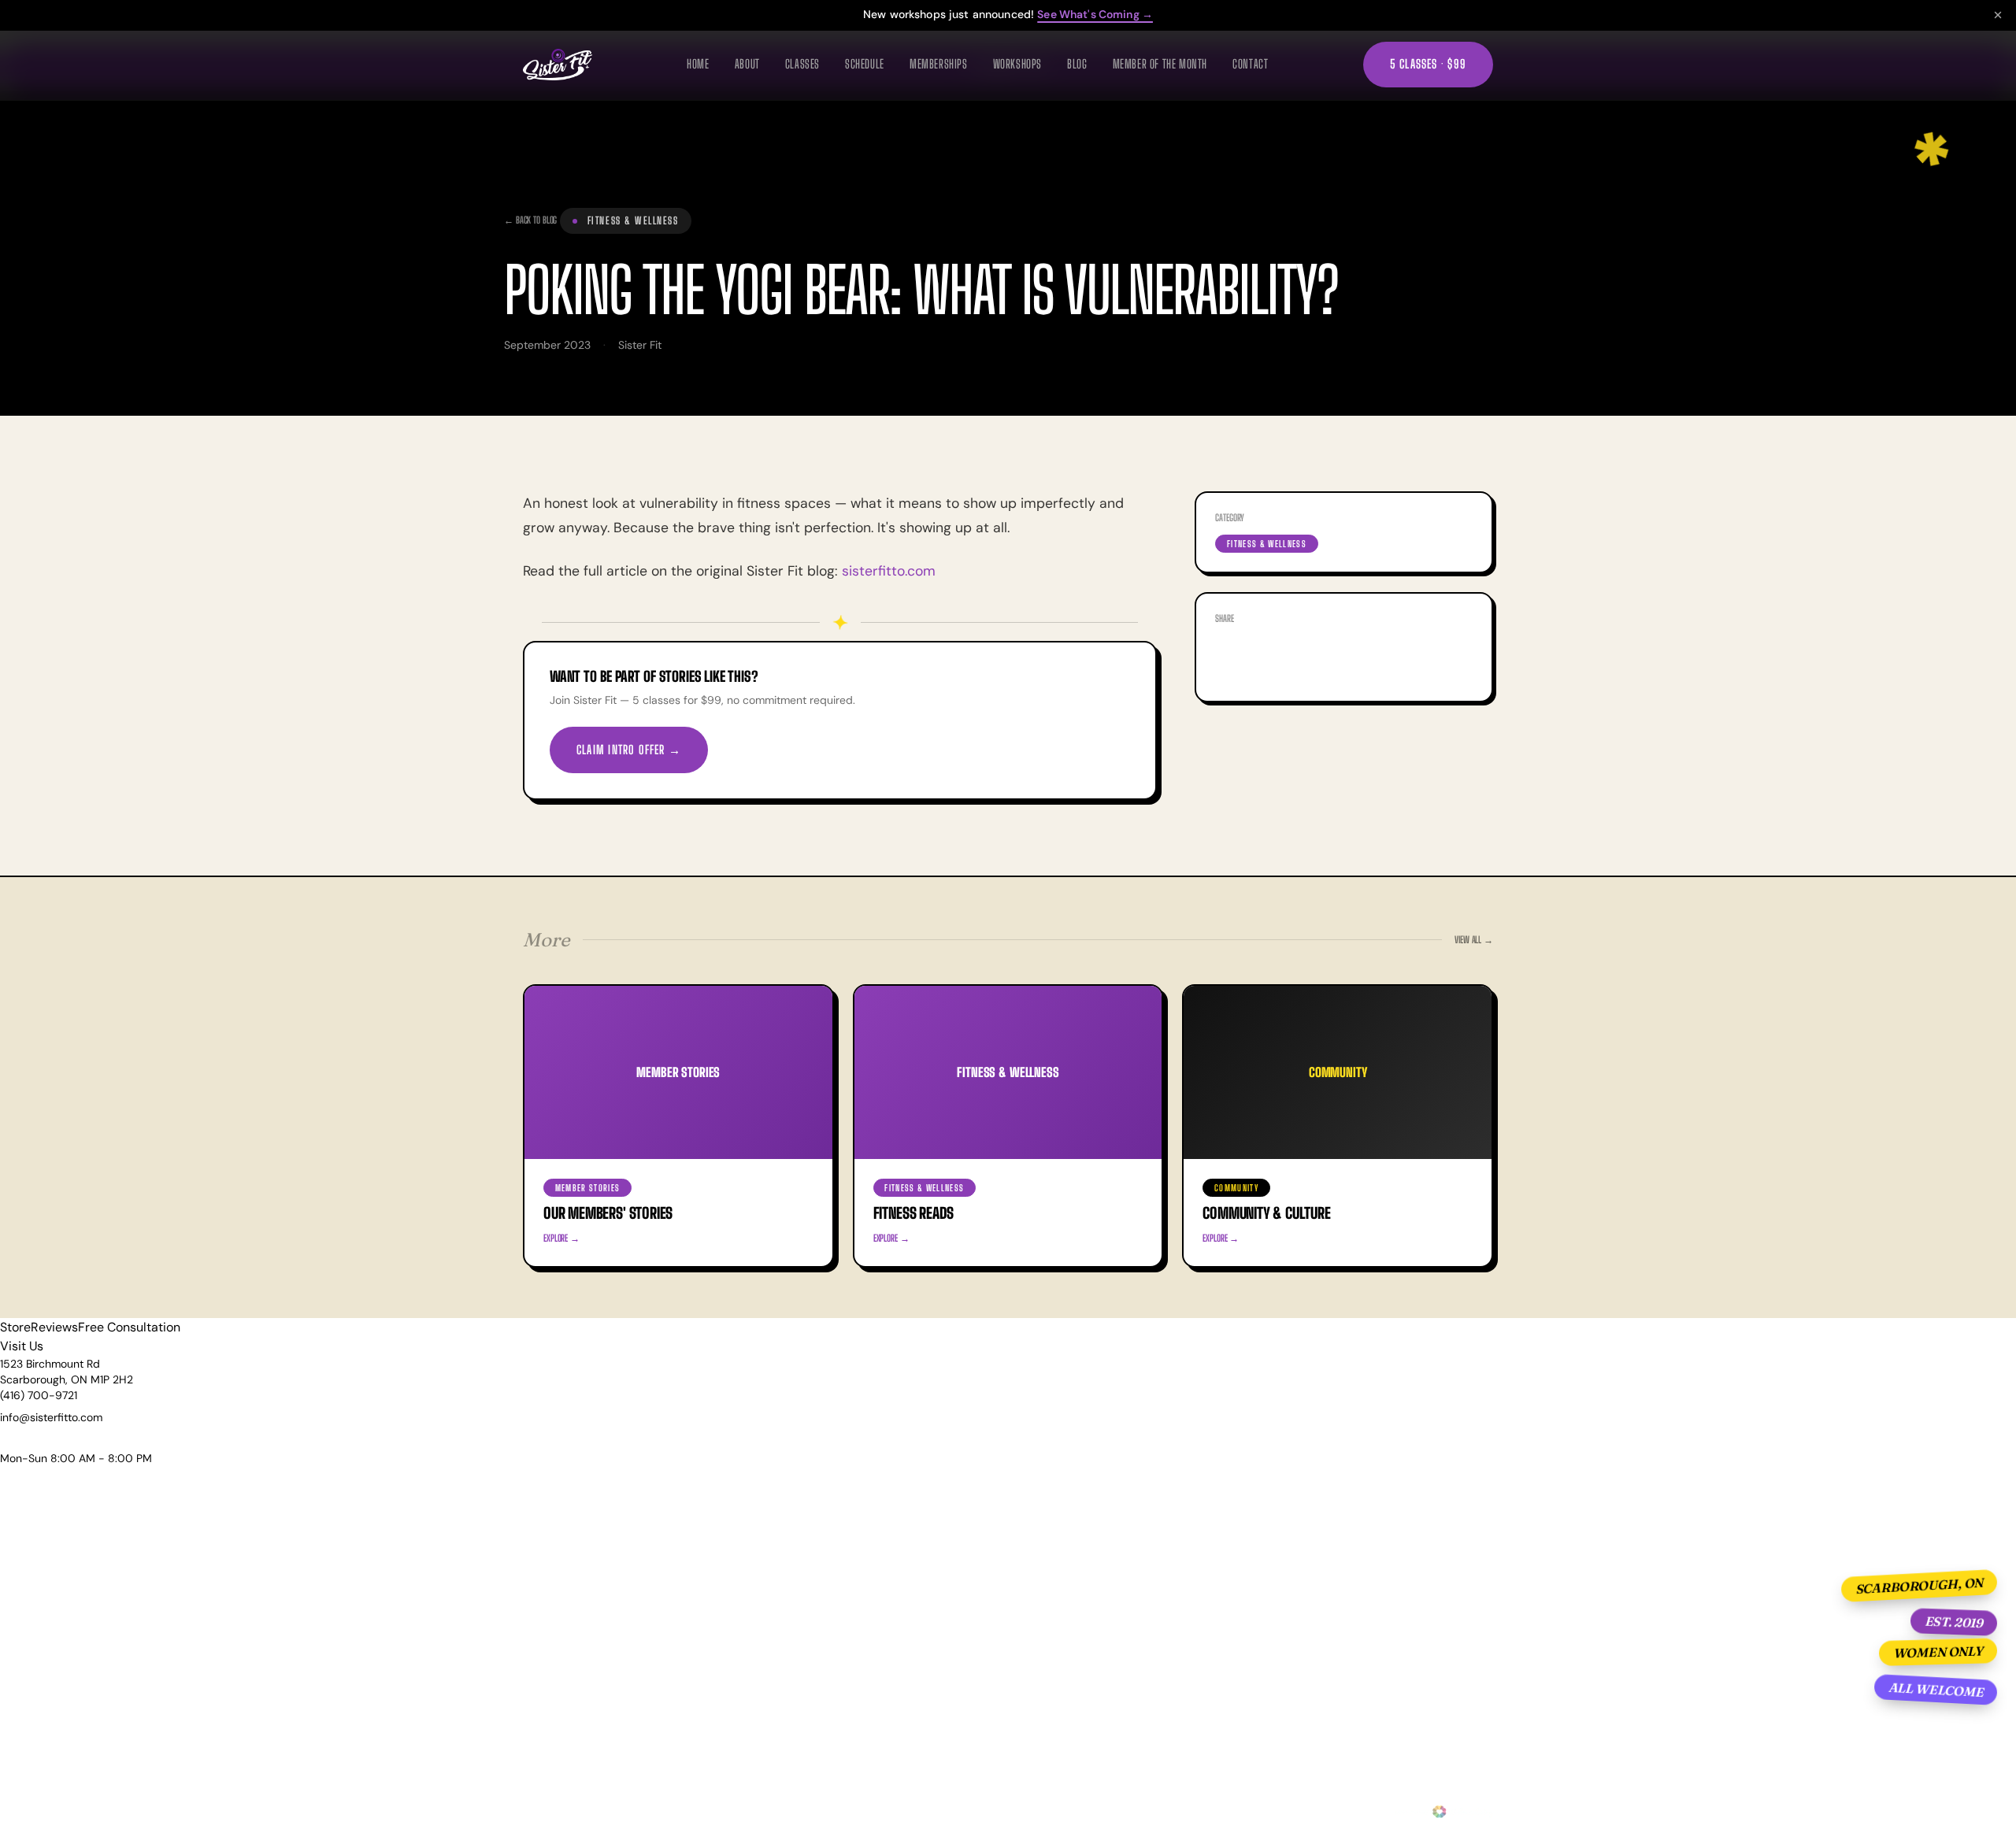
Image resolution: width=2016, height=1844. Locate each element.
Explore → (561, 1238)
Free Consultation (129, 1327)
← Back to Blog (530, 220)
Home (698, 64)
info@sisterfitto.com (51, 1417)
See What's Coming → (1095, 14)
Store (15, 1327)
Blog (1077, 64)
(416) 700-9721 (39, 1395)
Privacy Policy (731, 1812)
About (747, 64)
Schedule (865, 64)
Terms (787, 1812)
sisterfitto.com (889, 571)
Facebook (1265, 660)
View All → (1474, 940)
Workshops (1017, 64)
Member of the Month (1160, 64)
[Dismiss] (1998, 15)
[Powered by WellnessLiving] (1442, 1812)
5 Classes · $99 (1428, 64)
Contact (1250, 64)
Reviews (54, 1327)
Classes (802, 64)
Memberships (939, 64)
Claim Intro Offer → (629, 750)
